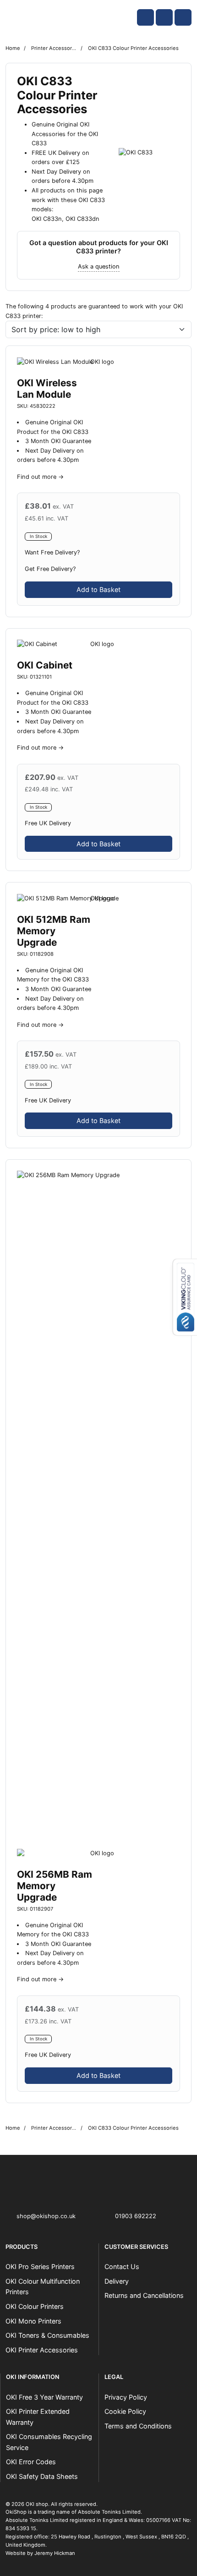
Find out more (37, 477)
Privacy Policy (126, 2397)
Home (13, 48)
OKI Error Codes (31, 2462)
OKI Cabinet (45, 665)
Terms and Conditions (138, 2426)
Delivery (117, 2281)
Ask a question (99, 266)
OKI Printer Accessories (42, 2350)
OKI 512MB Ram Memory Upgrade (54, 931)
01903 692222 (136, 2216)
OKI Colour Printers (35, 2306)
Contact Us (122, 2266)
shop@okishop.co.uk (46, 2216)
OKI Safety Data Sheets (42, 2476)
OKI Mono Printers (33, 2321)
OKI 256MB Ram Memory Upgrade (55, 1886)
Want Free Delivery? (52, 552)
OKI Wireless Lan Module (47, 389)
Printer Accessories (54, 48)
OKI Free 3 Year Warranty (44, 2397)
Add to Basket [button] (98, 589)
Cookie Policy (125, 2411)
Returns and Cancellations (144, 2295)
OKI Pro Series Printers (40, 2266)
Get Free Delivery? (50, 569)
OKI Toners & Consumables (47, 2335)
